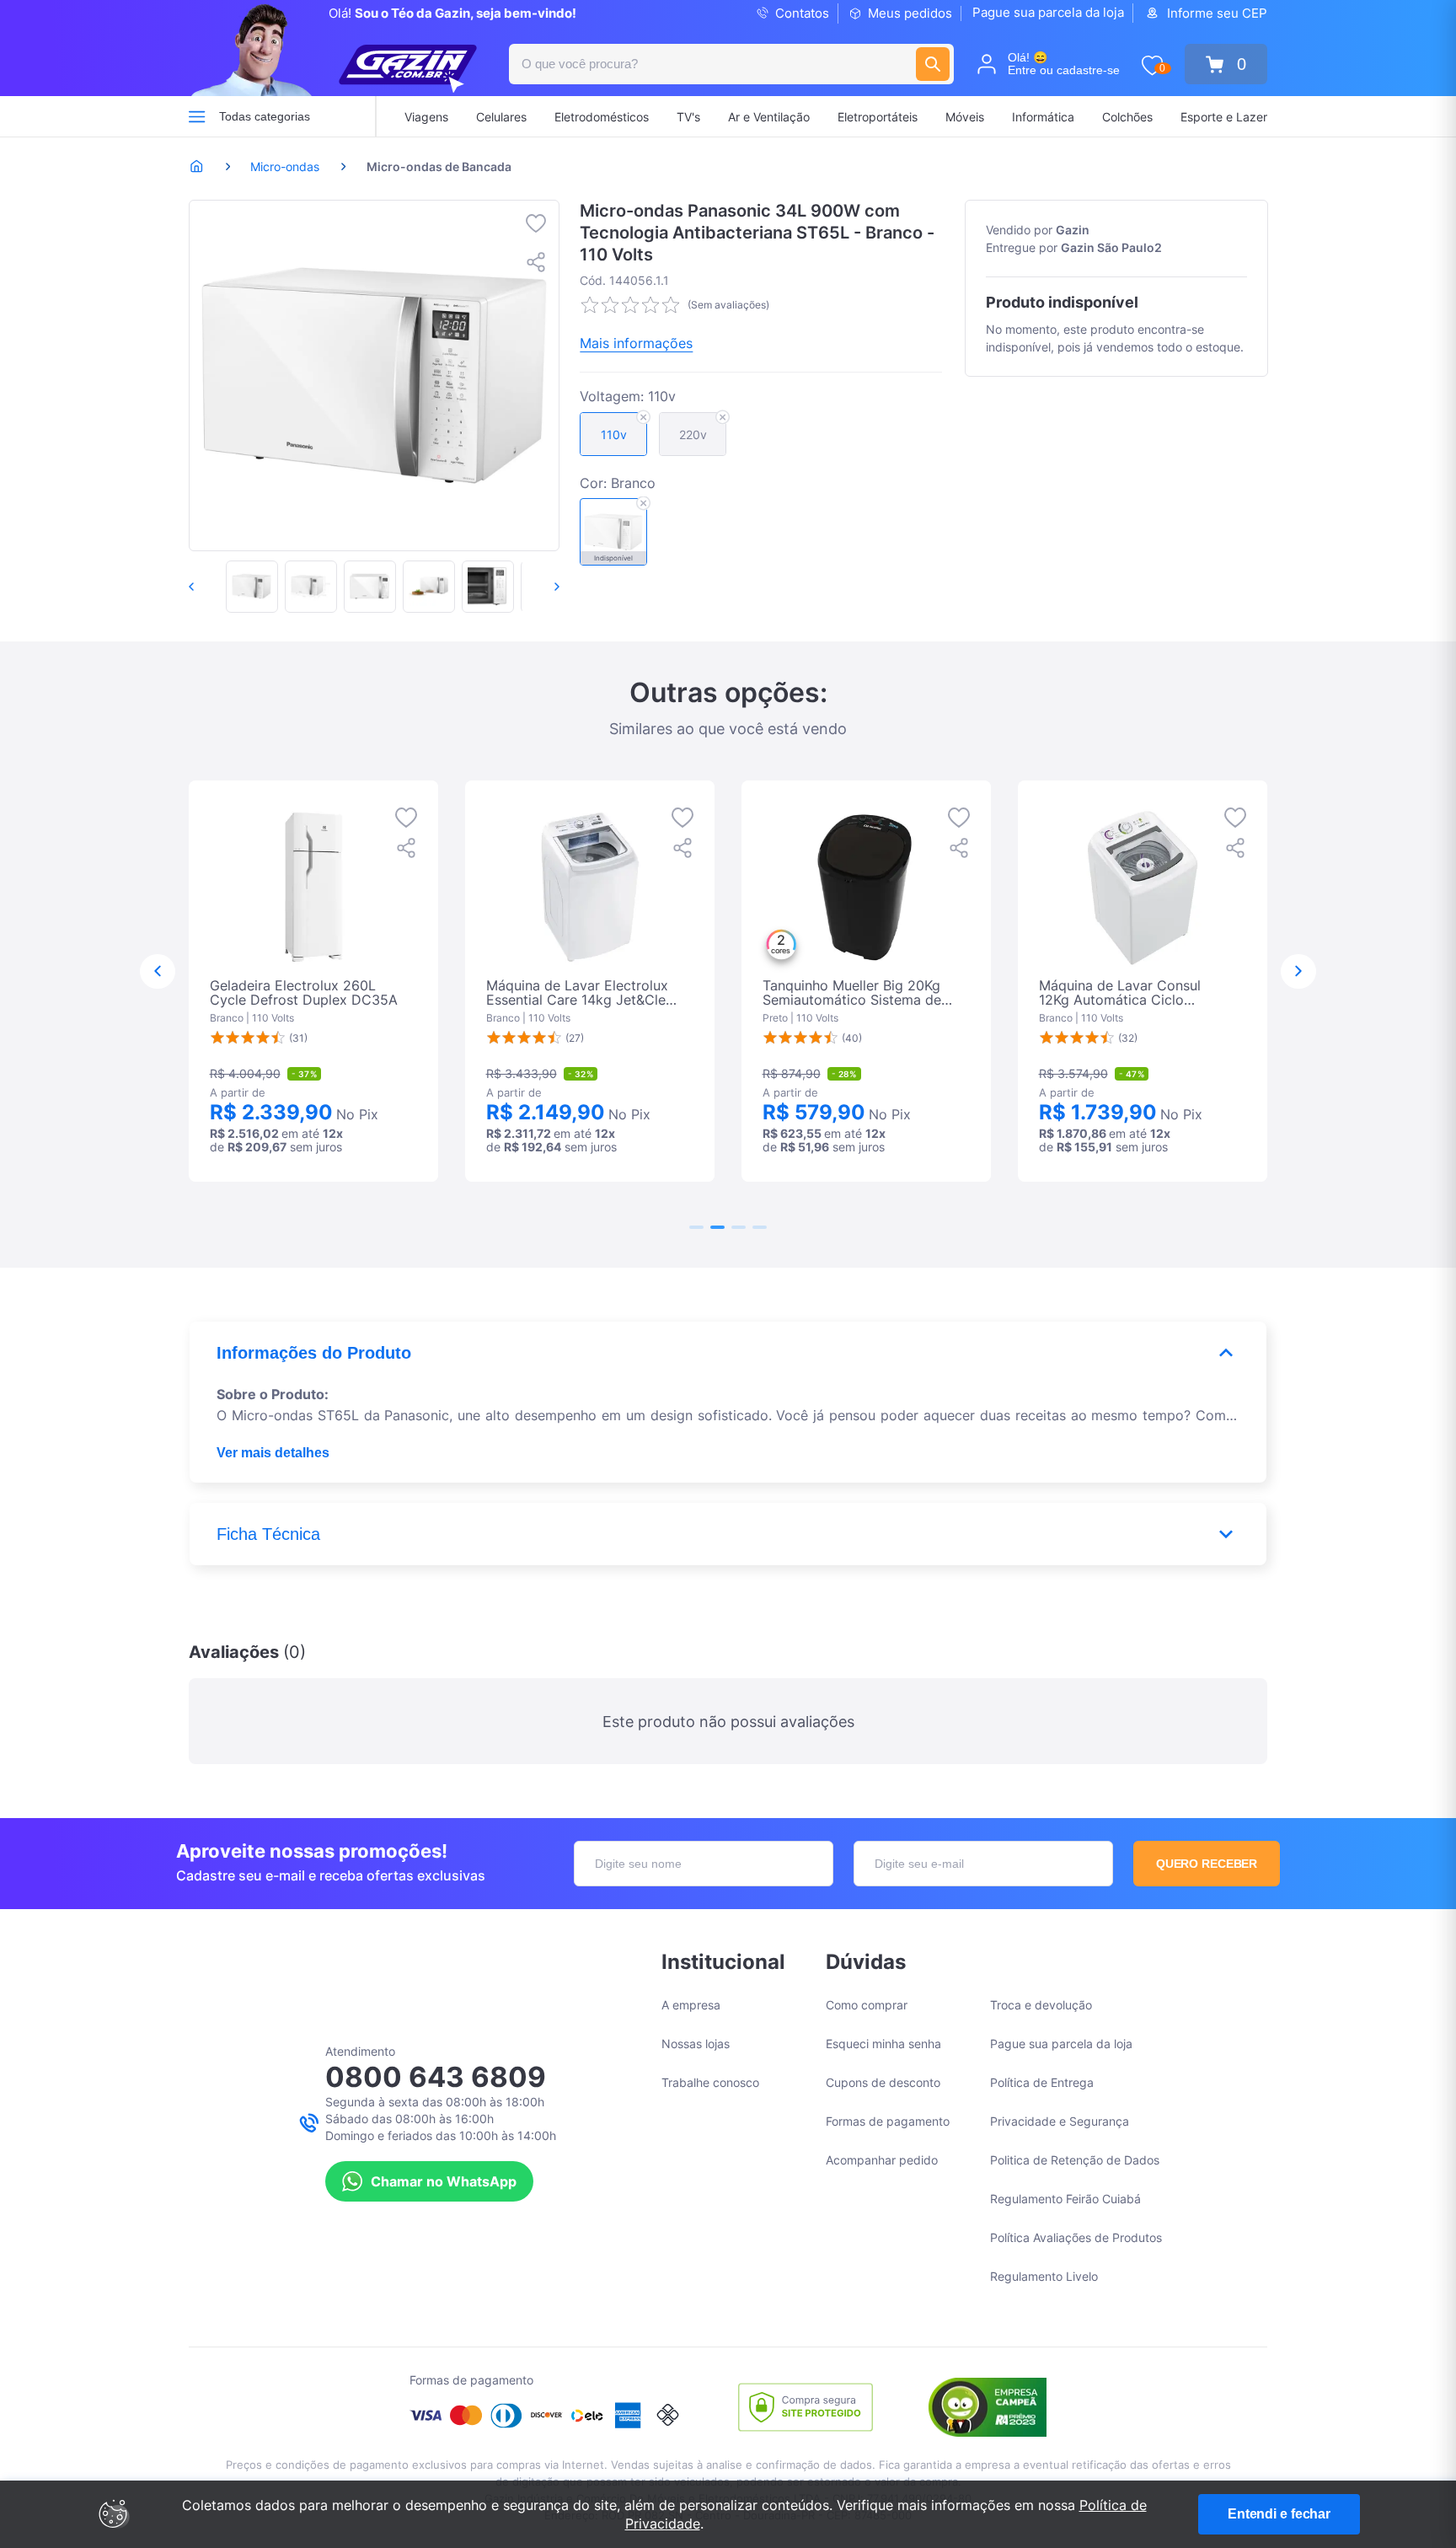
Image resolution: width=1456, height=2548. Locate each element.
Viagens (426, 117)
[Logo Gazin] (408, 69)
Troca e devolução (1041, 2005)
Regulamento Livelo (1044, 2276)
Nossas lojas (696, 2044)
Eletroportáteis (878, 117)
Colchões (1127, 117)
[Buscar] (933, 64)
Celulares (501, 117)
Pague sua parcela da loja (1048, 12)
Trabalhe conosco (710, 2082)
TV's (688, 117)
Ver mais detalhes (273, 1453)
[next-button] (539, 587)
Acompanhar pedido (882, 2160)
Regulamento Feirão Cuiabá (1065, 2199)
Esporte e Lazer (1224, 117)
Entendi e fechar (1279, 2514)
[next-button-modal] (1298, 972)
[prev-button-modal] (158, 972)
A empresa (691, 2005)
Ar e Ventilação (769, 117)
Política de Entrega (1042, 2082)
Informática (1043, 117)
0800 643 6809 (436, 2077)
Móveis (965, 117)
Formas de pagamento (888, 2121)
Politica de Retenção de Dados (1075, 2160)
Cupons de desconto (883, 2082)
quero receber (1207, 1864)
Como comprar (867, 2005)
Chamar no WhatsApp (444, 2181)
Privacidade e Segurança (1060, 2121)
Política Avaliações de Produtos (1076, 2237)
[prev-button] (209, 587)
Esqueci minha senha (883, 2044)
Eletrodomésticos (602, 117)
